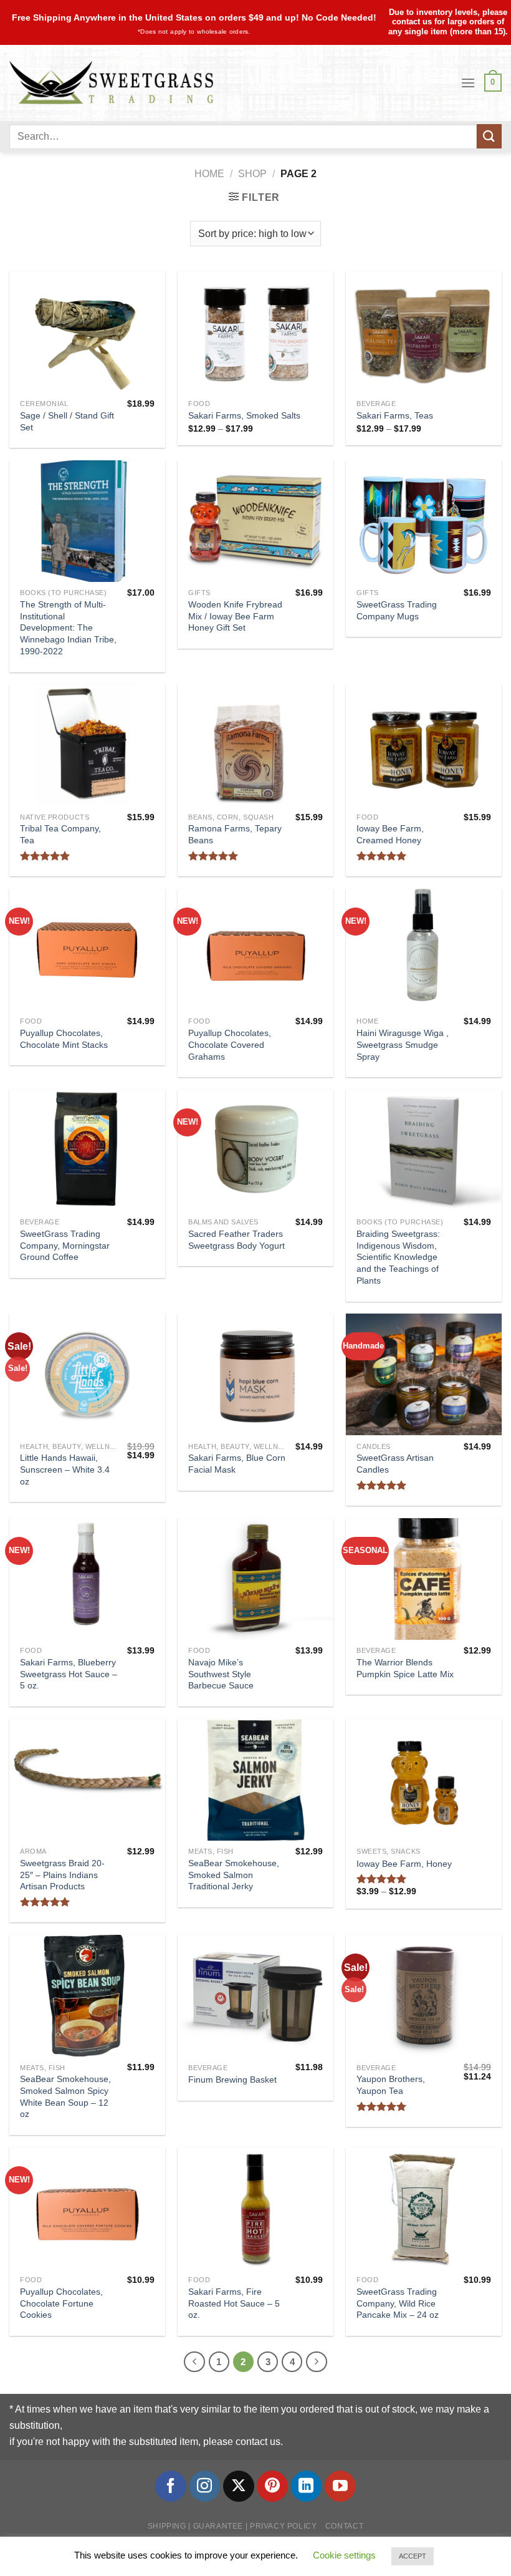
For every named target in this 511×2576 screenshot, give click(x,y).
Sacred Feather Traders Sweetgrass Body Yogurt (236, 1240)
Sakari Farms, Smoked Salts (244, 415)
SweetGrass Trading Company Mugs (397, 610)
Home (209, 174)
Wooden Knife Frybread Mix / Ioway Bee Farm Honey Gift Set (235, 616)
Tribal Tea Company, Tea (60, 834)
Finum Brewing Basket (232, 2080)
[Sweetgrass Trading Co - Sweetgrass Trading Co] (111, 83)
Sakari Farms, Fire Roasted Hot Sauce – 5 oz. (234, 2303)
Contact (344, 2526)
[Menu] (468, 83)
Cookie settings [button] (344, 2555)
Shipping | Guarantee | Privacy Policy (232, 2526)
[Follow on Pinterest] (272, 2486)
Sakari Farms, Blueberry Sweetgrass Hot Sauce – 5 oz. (69, 1674)
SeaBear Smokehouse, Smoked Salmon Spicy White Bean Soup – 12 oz (65, 2096)
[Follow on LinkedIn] (307, 2486)
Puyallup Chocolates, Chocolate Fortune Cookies (61, 2303)
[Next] (317, 2362)
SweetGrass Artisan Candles (395, 1464)
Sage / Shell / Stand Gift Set (67, 421)
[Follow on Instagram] (205, 2486)
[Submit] (489, 136)
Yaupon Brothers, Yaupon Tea (391, 2085)
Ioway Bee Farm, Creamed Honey (390, 834)
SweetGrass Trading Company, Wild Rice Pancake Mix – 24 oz (398, 2303)
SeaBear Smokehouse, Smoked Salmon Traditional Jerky (234, 1875)
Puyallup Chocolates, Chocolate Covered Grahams (230, 1044)
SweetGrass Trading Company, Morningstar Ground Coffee (65, 1245)
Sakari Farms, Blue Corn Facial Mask (237, 1464)
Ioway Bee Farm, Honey (404, 1864)
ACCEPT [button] (413, 2556)
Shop (252, 174)
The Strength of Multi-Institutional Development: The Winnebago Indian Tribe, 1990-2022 (68, 628)
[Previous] (194, 2362)
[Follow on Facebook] (171, 2486)
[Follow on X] (239, 2486)
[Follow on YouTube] (340, 2486)
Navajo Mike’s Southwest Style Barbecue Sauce (221, 1674)
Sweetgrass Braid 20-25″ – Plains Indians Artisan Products (62, 1875)
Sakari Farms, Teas (395, 415)
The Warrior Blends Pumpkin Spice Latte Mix (405, 1668)
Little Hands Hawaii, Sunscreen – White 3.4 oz (65, 1469)
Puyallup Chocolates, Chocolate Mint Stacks (64, 1039)
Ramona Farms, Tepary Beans (235, 834)
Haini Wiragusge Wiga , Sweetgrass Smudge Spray (403, 1044)
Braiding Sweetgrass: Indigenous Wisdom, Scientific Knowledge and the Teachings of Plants (398, 1257)
